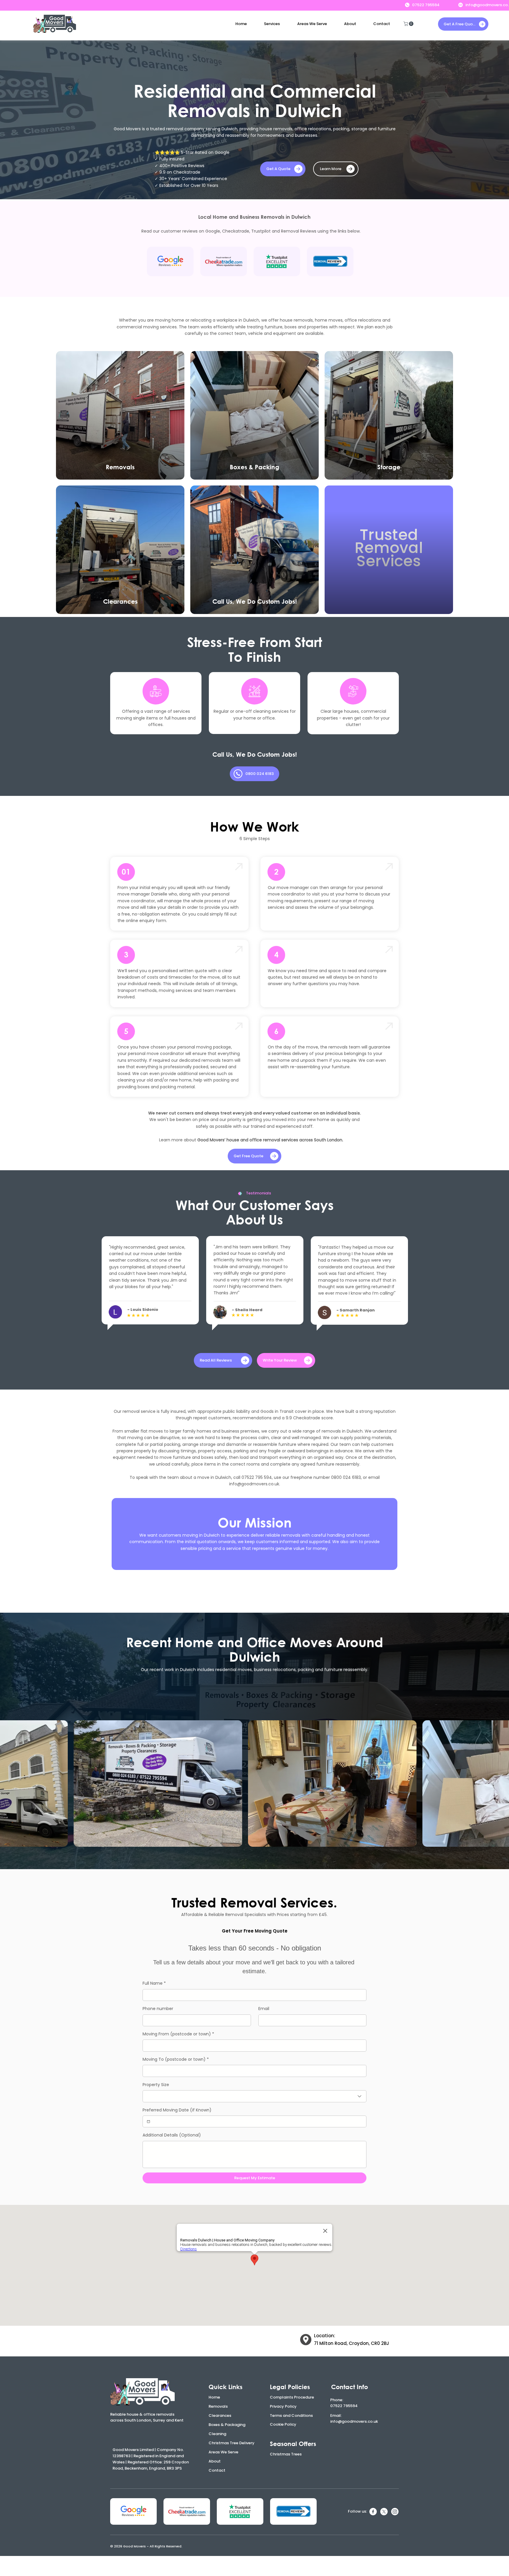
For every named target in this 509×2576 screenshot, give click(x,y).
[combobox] (254, 2096)
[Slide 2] (255, 1341)
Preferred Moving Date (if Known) (177, 2110)
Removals (218, 2406)
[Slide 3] (260, 1341)
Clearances (220, 2415)
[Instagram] (395, 2512)
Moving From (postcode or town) (178, 2034)
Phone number (158, 2009)
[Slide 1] (251, 1341)
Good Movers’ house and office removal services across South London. (270, 1140)
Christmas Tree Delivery (232, 2443)
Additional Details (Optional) (172, 2135)
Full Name (154, 1983)
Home (214, 2397)
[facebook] (373, 2512)
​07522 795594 (344, 2406)
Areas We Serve (223, 2452)
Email (264, 2009)
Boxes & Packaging (227, 2425)
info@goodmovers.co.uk (254, 1484)
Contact (217, 2470)
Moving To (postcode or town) (176, 2059)
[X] (384, 2512)
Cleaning (217, 2434)
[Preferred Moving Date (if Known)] (148, 2121)
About (215, 2461)
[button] (272, 24)
